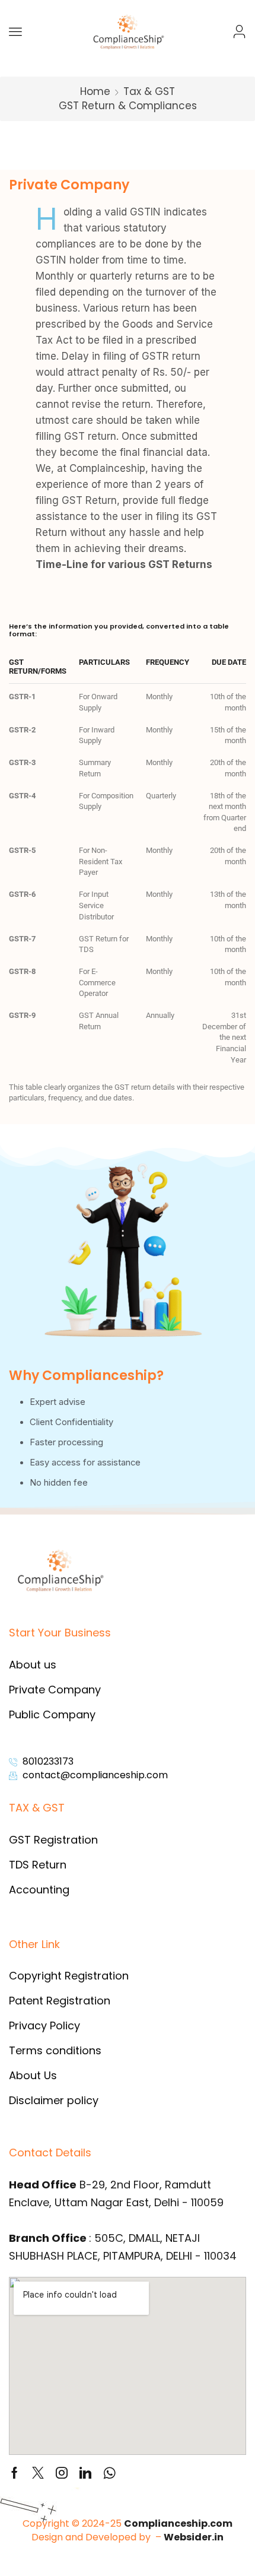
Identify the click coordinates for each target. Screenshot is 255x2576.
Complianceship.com (178, 2523)
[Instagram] (62, 2473)
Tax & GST (149, 91)
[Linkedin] (85, 2473)
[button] (15, 31)
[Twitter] (38, 2473)
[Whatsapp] (109, 2473)
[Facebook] (15, 2473)
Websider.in (194, 2537)
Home (95, 91)
